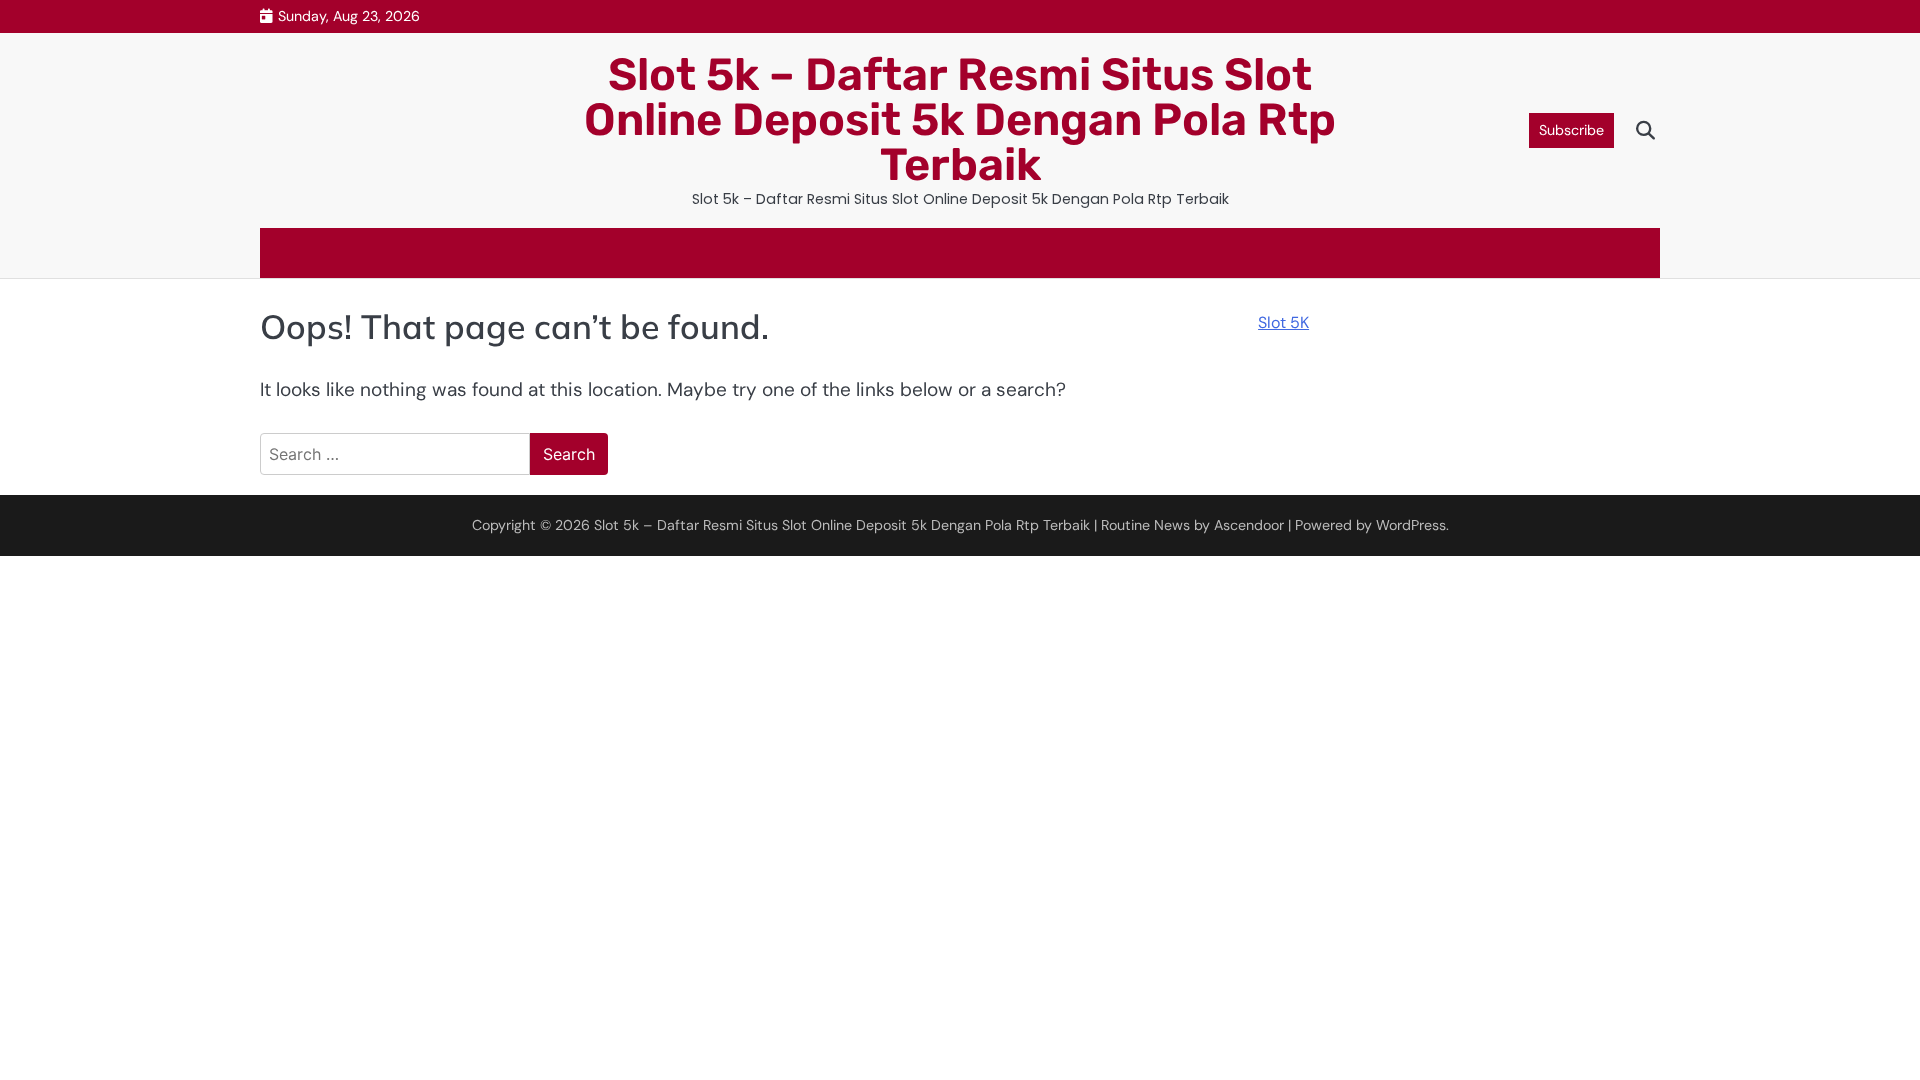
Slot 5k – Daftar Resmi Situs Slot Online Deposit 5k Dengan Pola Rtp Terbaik (960, 119)
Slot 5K (1283, 322)
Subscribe (1571, 130)
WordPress (1411, 525)
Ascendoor (1249, 525)
